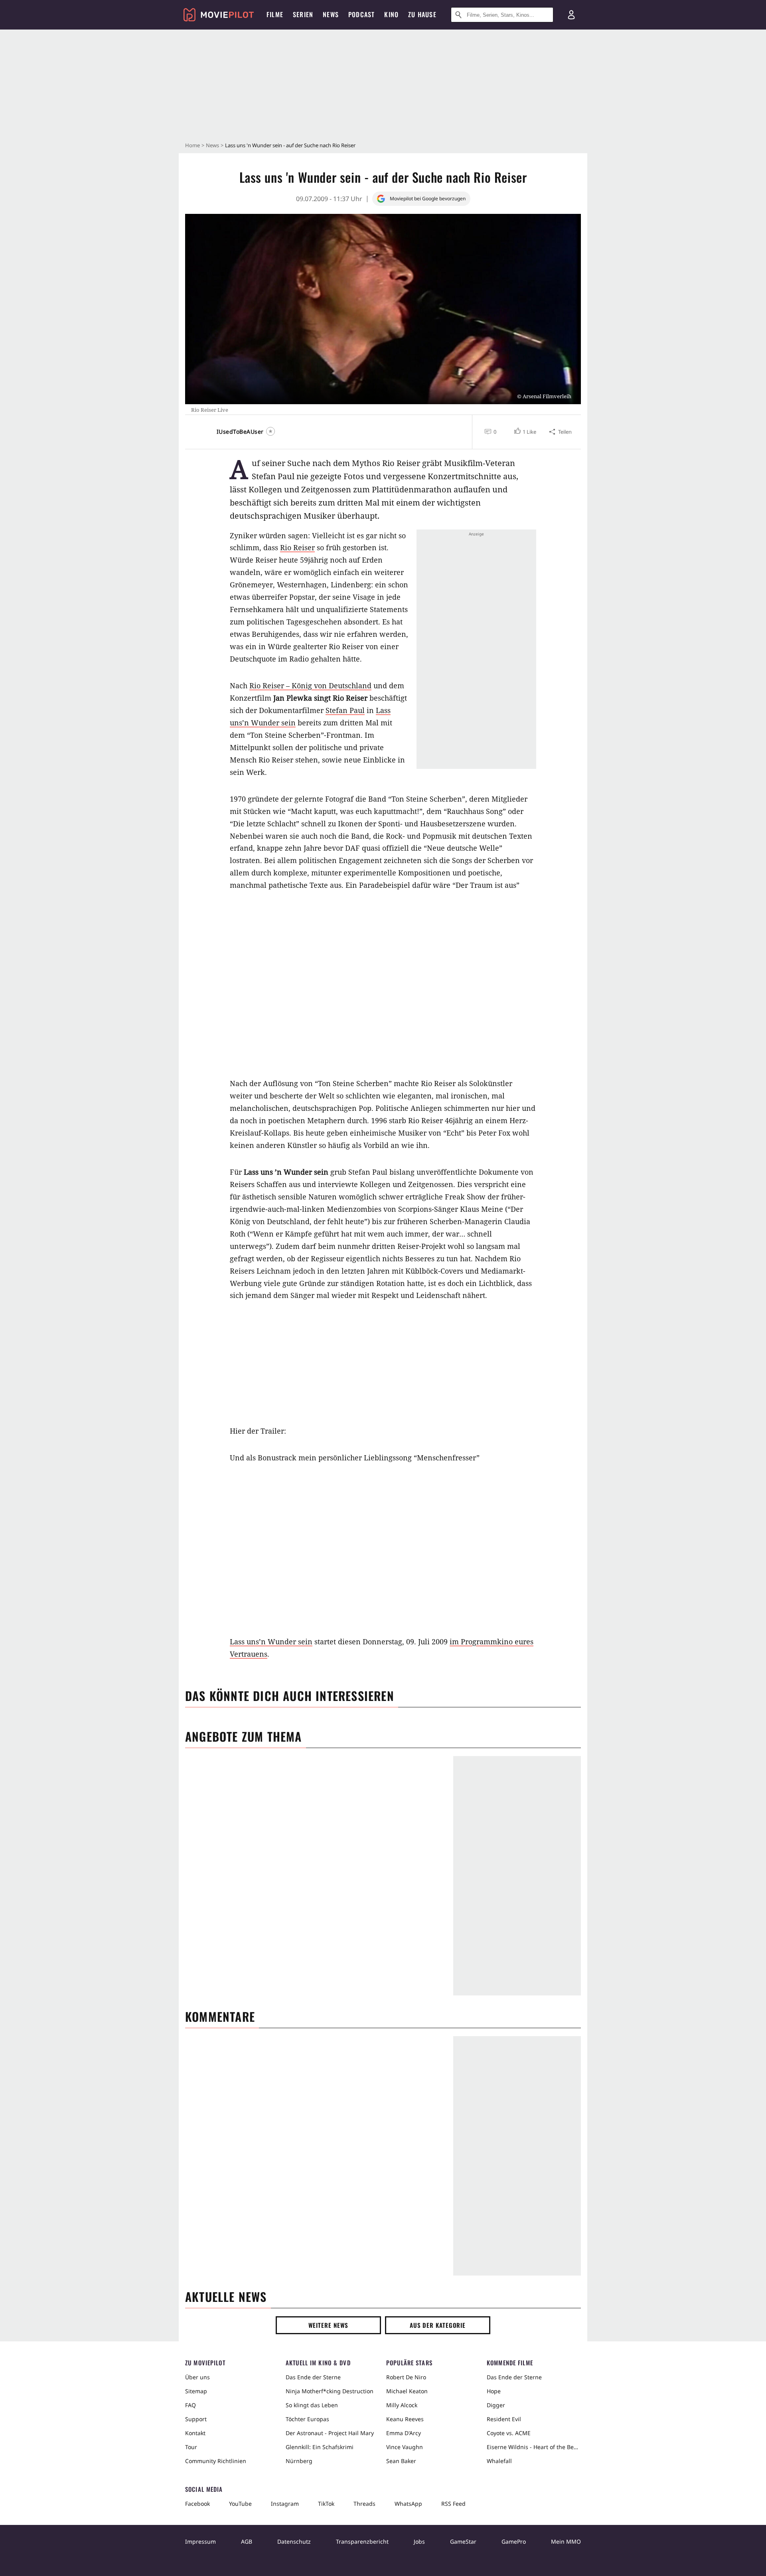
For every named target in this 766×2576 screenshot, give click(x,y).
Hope (494, 2391)
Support (196, 2419)
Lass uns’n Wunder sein (271, 1642)
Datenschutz (294, 2541)
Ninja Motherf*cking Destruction (330, 2391)
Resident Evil (504, 2419)
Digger (496, 2405)
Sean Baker (401, 2461)
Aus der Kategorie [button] (438, 2325)
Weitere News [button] (329, 2325)
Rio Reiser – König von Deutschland (310, 685)
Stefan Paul (345, 710)
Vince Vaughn (405, 2447)
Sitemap (196, 2391)
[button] (524, 432)
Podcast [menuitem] (361, 14)
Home (192, 145)
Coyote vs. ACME (509, 2433)
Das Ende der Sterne (313, 2377)
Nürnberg (299, 2461)
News (212, 145)
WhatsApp (408, 2504)
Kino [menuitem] (391, 14)
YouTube (240, 2504)
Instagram (285, 2504)
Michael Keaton (407, 2391)
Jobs (419, 2541)
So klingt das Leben (312, 2405)
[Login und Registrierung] (571, 15)
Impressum (200, 2541)
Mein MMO (566, 2541)
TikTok (326, 2504)
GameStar (463, 2541)
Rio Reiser (297, 547)
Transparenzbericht (362, 2541)
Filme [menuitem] (275, 14)
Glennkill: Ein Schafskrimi (320, 2447)
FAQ (191, 2405)
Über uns (197, 2377)
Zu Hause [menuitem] (422, 14)
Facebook (197, 2504)
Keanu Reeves (405, 2419)
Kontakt (195, 2433)
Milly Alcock (402, 2405)
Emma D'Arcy (404, 2433)
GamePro (514, 2541)
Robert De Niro (406, 2377)
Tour (191, 2447)
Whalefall (499, 2461)
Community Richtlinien (216, 2461)
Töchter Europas (307, 2419)
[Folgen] (270, 431)
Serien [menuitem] (303, 14)
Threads (364, 2504)
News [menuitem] (331, 14)
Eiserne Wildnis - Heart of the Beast (534, 2447)
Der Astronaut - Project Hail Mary (330, 2433)
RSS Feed (453, 2504)
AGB (247, 2541)
